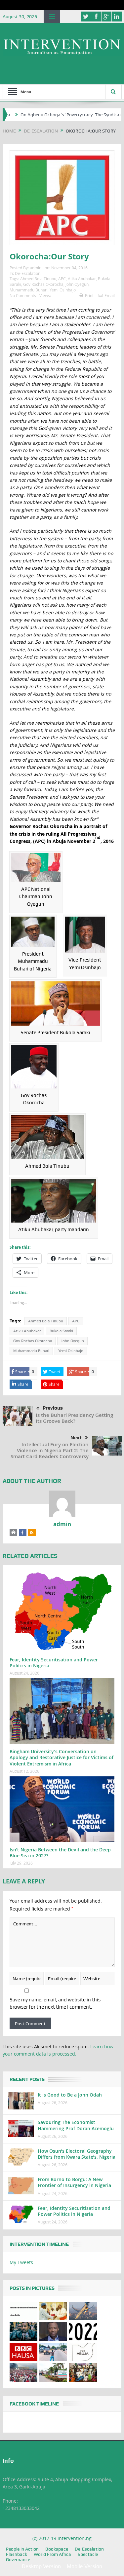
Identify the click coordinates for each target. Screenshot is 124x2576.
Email (110, 295)
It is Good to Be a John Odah (70, 2095)
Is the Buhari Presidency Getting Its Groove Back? (74, 1418)
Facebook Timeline (34, 2404)
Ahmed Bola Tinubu (38, 279)
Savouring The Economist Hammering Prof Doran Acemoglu (76, 2125)
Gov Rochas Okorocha (43, 284)
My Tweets (21, 2262)
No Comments (23, 295)
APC (62, 279)
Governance (18, 2559)
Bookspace (57, 2549)
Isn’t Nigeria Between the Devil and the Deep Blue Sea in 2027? (60, 1853)
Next (76, 1438)
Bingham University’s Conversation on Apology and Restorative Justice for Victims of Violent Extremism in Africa (62, 1757)
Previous (53, 1408)
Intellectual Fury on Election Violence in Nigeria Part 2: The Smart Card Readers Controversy (50, 1450)
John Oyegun (77, 284)
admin (36, 268)
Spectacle (88, 2554)
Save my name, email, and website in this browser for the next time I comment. (55, 2003)
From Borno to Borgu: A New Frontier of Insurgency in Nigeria (74, 2182)
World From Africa (52, 2554)
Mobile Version (84, 2566)
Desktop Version (41, 2566)
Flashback (17, 2554)
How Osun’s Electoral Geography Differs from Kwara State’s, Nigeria (77, 2154)
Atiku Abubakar (82, 279)
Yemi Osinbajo (63, 290)
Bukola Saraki (61, 1331)
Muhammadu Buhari (29, 290)
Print (89, 295)
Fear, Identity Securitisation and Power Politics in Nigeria (54, 1663)
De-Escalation (28, 273)
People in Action (22, 2549)
